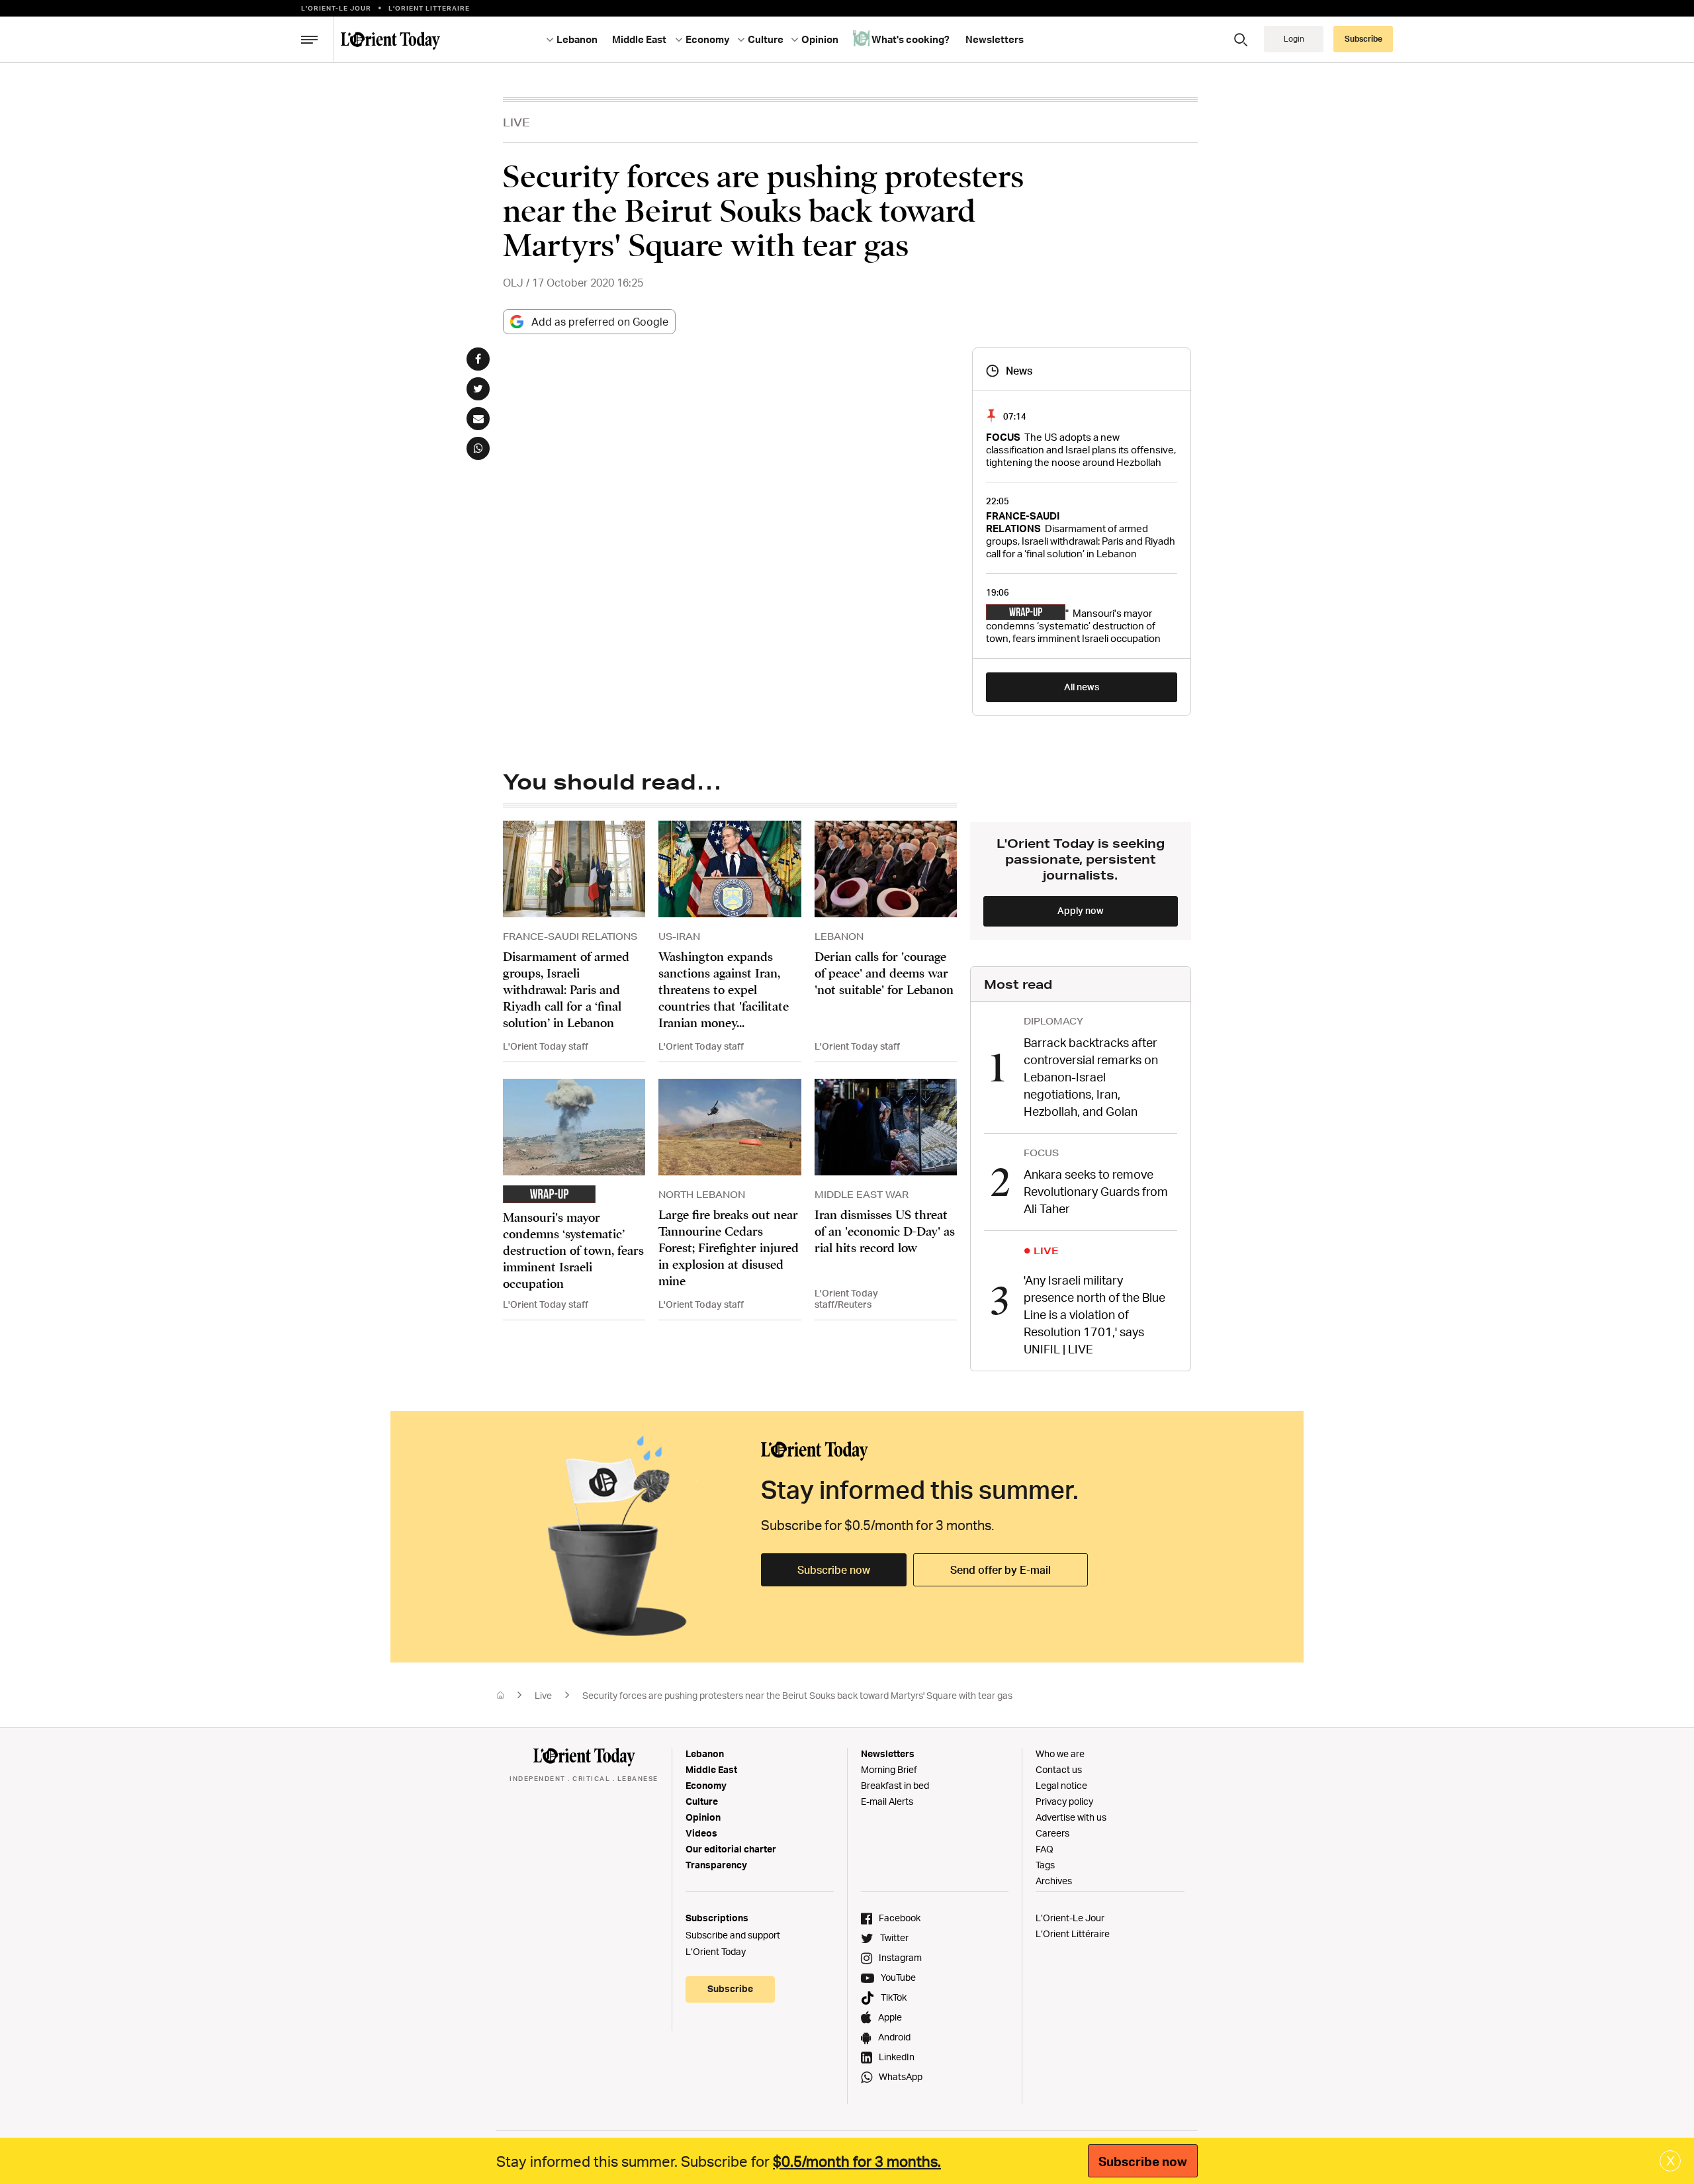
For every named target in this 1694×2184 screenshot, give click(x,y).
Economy (706, 1785)
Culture (702, 1801)
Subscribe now (834, 1570)
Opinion (703, 1817)
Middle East (711, 1769)
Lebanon (705, 1753)
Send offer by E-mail (1001, 1570)
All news (1082, 687)
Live (516, 122)
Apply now (1081, 910)
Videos (701, 1833)
